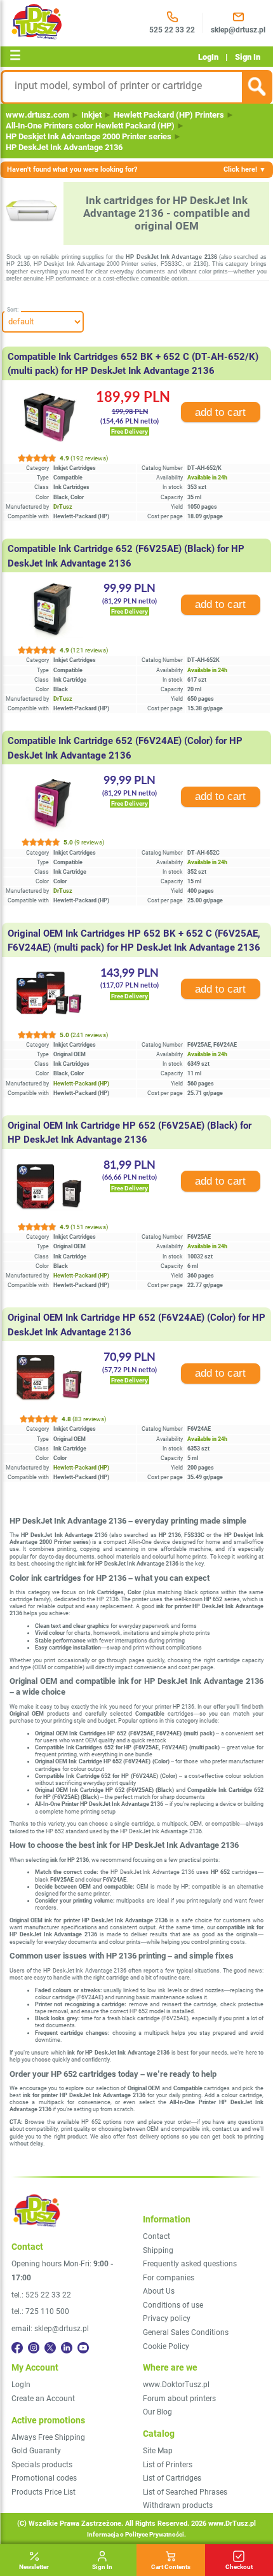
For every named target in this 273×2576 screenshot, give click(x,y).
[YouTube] (83, 2348)
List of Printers (168, 2465)
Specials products (42, 2465)
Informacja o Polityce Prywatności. (136, 2534)
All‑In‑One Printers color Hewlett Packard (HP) (90, 126)
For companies (169, 2278)
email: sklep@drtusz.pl (50, 2329)
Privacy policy (167, 2318)
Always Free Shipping (48, 2437)
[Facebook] (17, 2348)
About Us (159, 2291)
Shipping (158, 2250)
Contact (156, 2236)
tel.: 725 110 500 (40, 2311)
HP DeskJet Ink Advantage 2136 (64, 147)
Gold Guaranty (36, 2451)
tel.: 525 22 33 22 (41, 2295)
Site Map (158, 2451)
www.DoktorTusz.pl (176, 2385)
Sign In (248, 57)
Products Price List (43, 2492)
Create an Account (43, 2399)
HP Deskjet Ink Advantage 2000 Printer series (89, 136)
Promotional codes (44, 2478)
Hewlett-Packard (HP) (81, 1084)
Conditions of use (173, 2305)
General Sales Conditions (186, 2332)
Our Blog (157, 2412)
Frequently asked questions (190, 2264)
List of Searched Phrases (185, 2492)
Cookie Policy (166, 2346)
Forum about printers (179, 2399)
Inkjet (91, 115)
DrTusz (63, 507)
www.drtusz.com (37, 115)
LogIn (208, 57)
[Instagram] (34, 2348)
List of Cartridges (172, 2478)
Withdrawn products (178, 2505)
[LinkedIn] (67, 2348)
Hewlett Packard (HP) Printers (169, 115)
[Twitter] (50, 2348)
